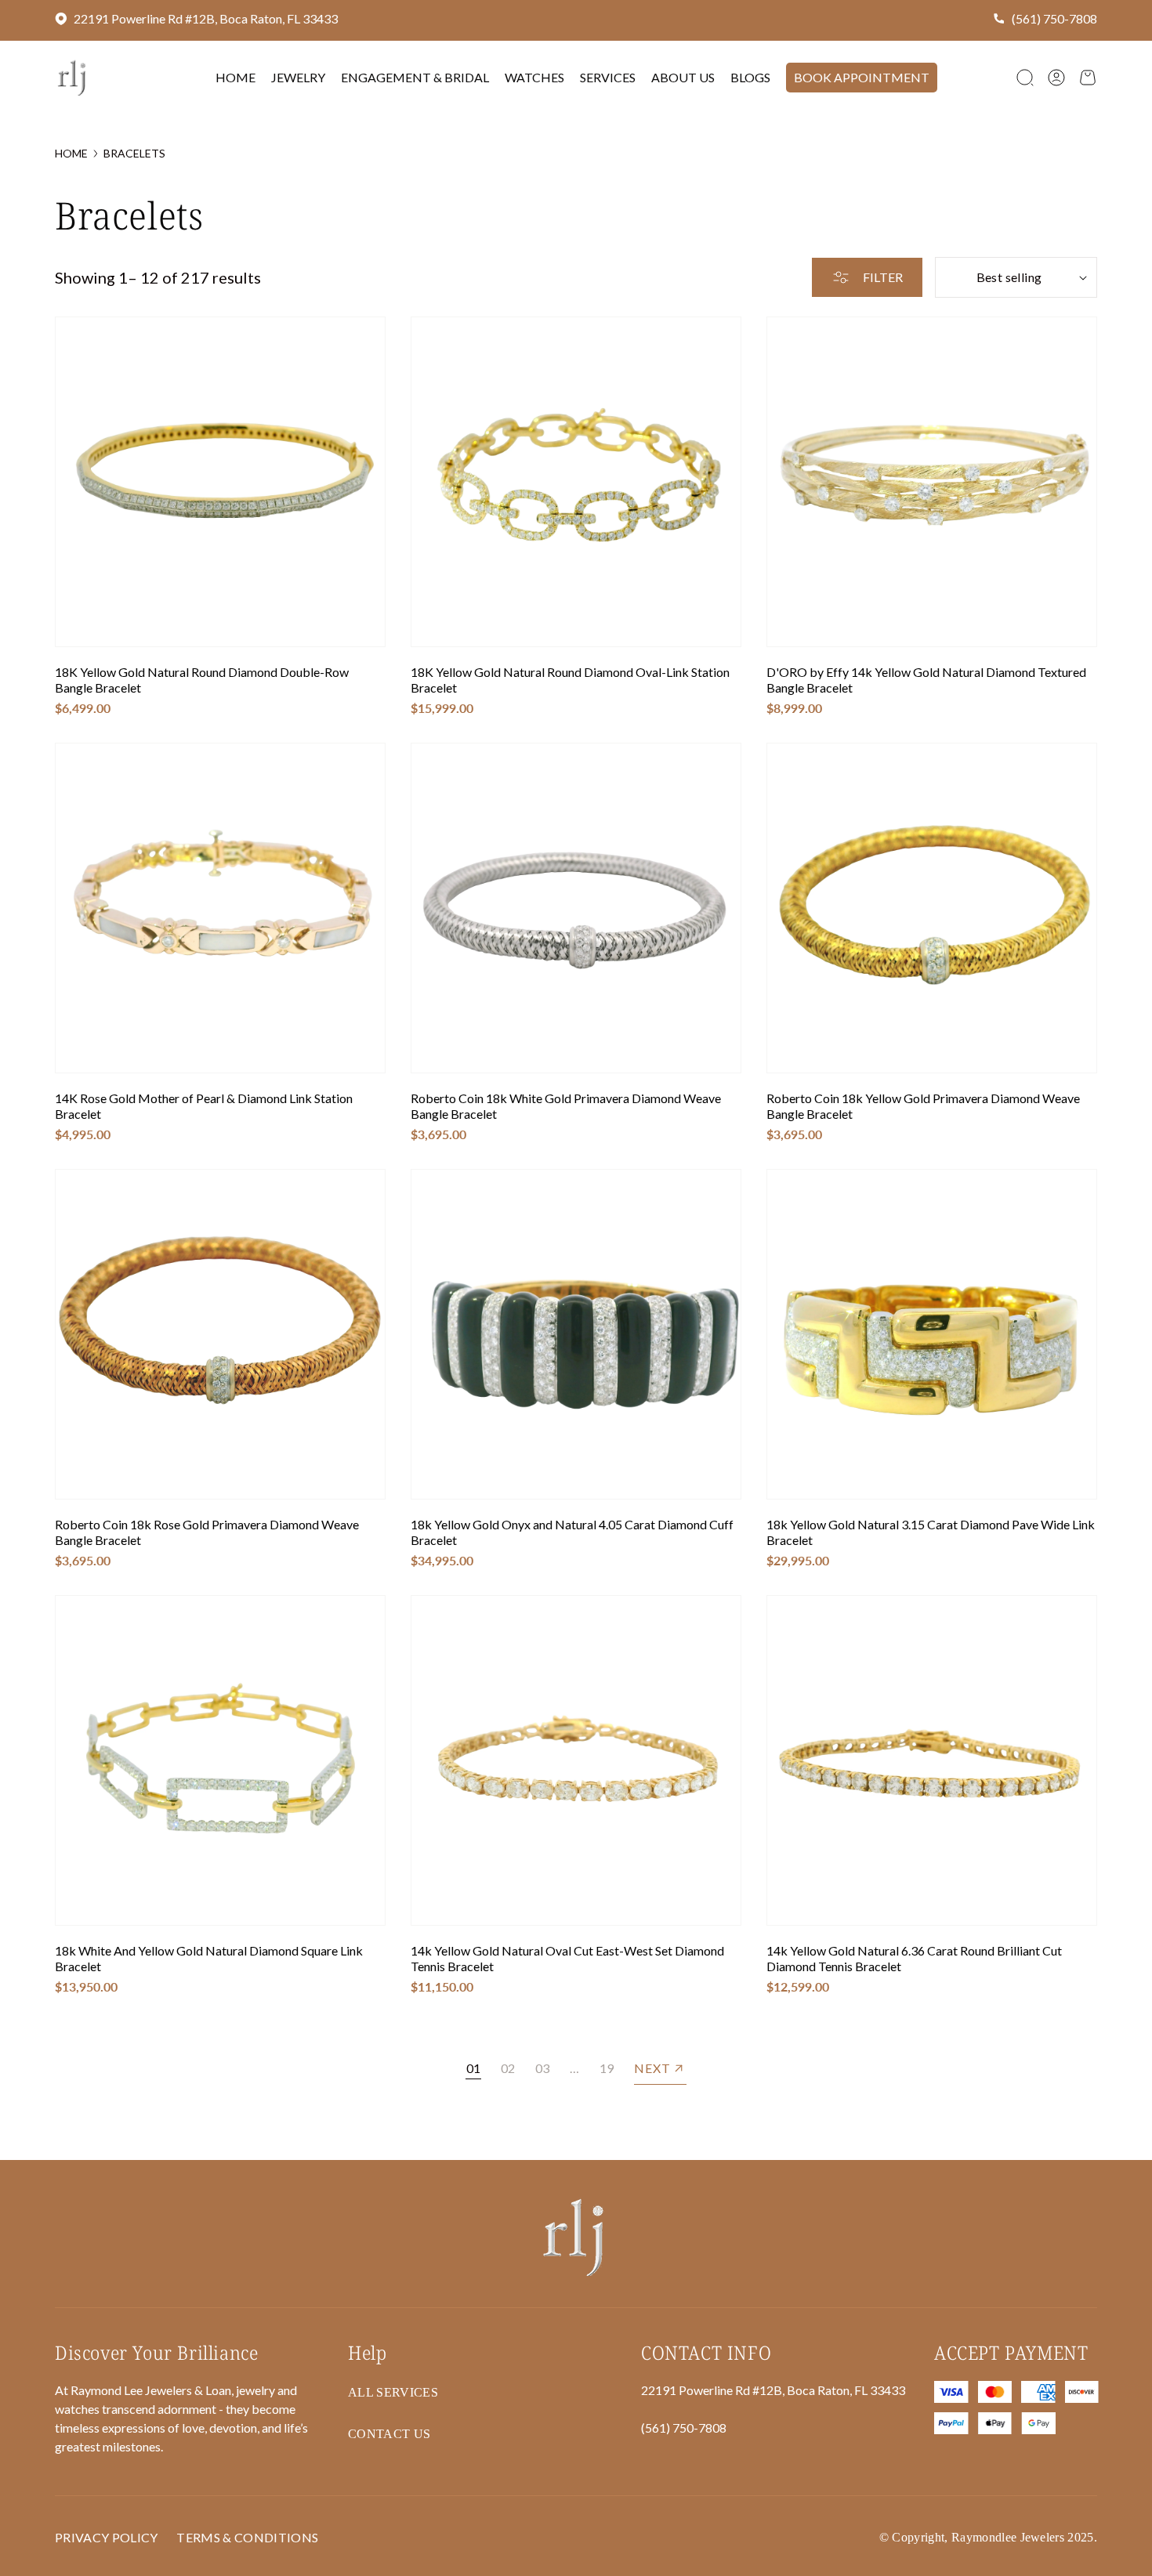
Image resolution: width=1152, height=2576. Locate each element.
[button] (1025, 78)
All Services (393, 2392)
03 (542, 2068)
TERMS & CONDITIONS (247, 2537)
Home (71, 153)
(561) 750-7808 (1054, 18)
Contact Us (389, 2434)
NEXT (652, 2068)
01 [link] (473, 2068)
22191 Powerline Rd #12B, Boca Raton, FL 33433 (206, 18)
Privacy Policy (106, 2537)
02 (508, 2068)
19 (607, 2068)
